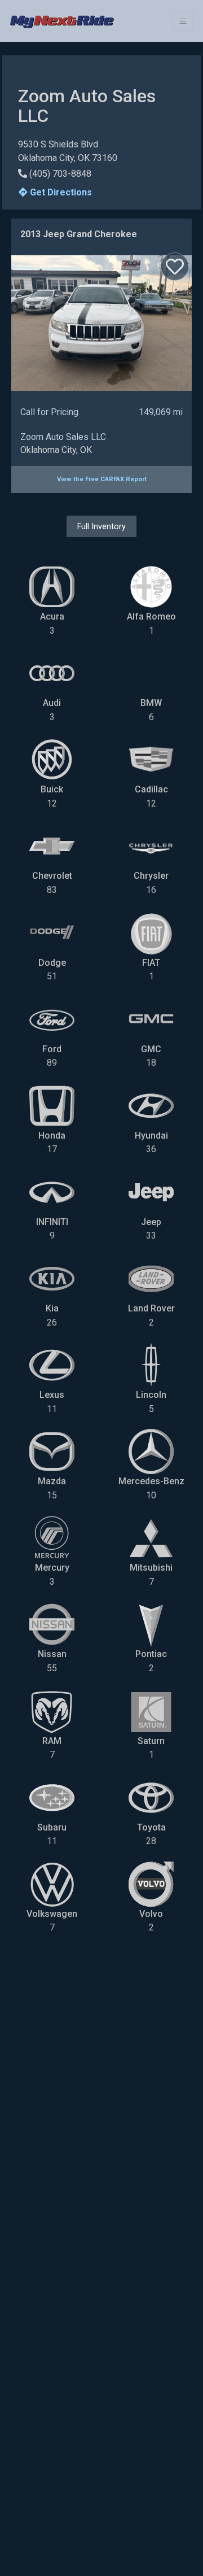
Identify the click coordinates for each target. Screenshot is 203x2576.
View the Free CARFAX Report (102, 479)
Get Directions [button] (60, 192)
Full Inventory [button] (101, 526)
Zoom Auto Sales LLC (63, 437)
